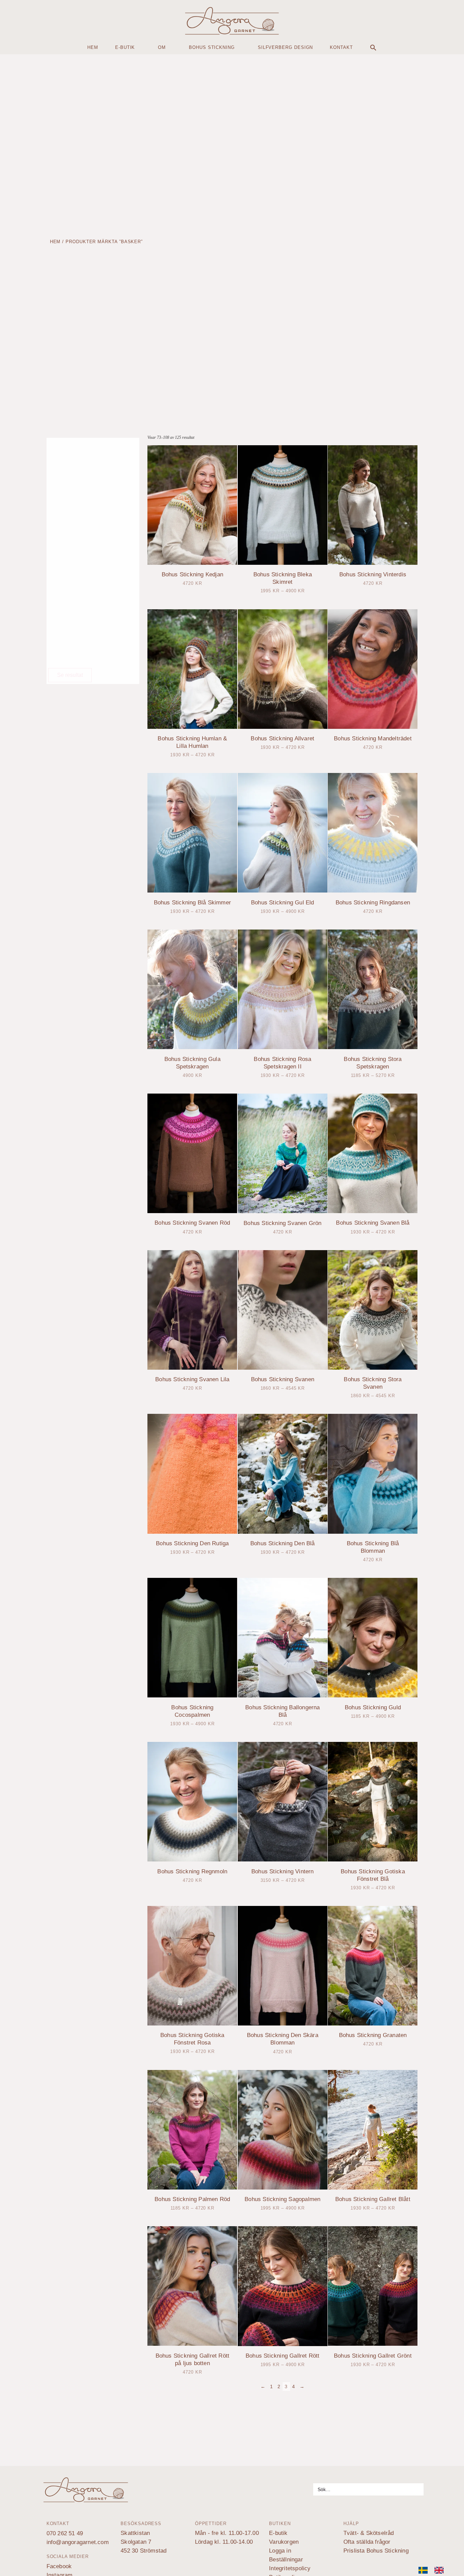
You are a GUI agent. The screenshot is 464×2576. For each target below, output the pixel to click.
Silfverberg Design (285, 47)
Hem (93, 47)
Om (162, 47)
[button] (373, 48)
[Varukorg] (16, 19)
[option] (441, 2570)
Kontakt (341, 47)
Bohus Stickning (212, 47)
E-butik (125, 47)
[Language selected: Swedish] (434, 2570)
